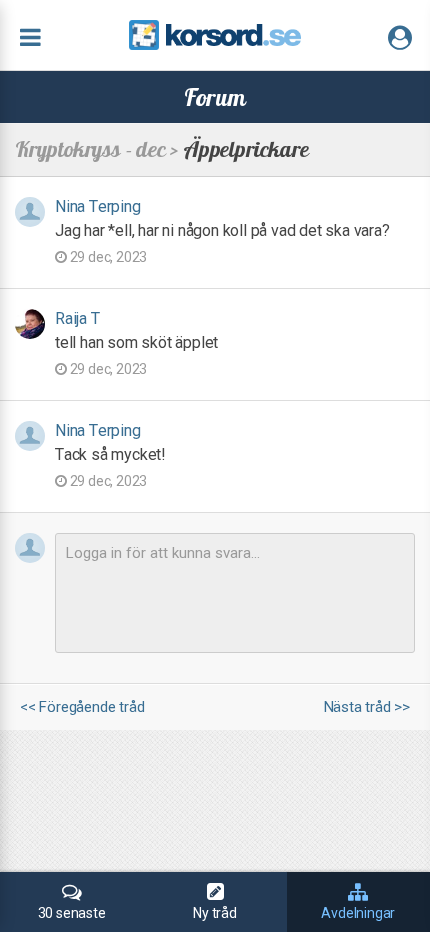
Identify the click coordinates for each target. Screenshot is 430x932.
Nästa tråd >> (367, 707)
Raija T (77, 318)
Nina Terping (98, 206)
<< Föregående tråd (82, 707)
